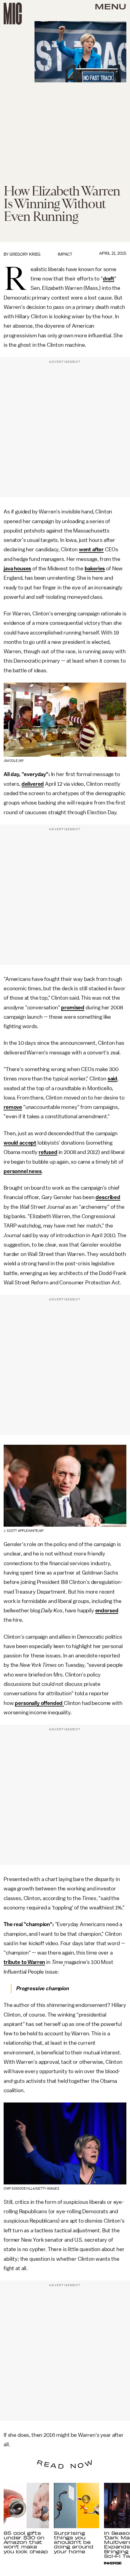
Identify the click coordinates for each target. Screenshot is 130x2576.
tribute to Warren (24, 1962)
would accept (20, 1143)
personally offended (39, 1703)
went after (91, 549)
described (108, 1197)
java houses (17, 569)
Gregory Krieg (25, 254)
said (112, 1079)
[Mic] (13, 14)
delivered (33, 784)
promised (73, 1008)
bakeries (95, 569)
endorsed (107, 1611)
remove (13, 1107)
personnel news (23, 1171)
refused (48, 1152)
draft (109, 279)
